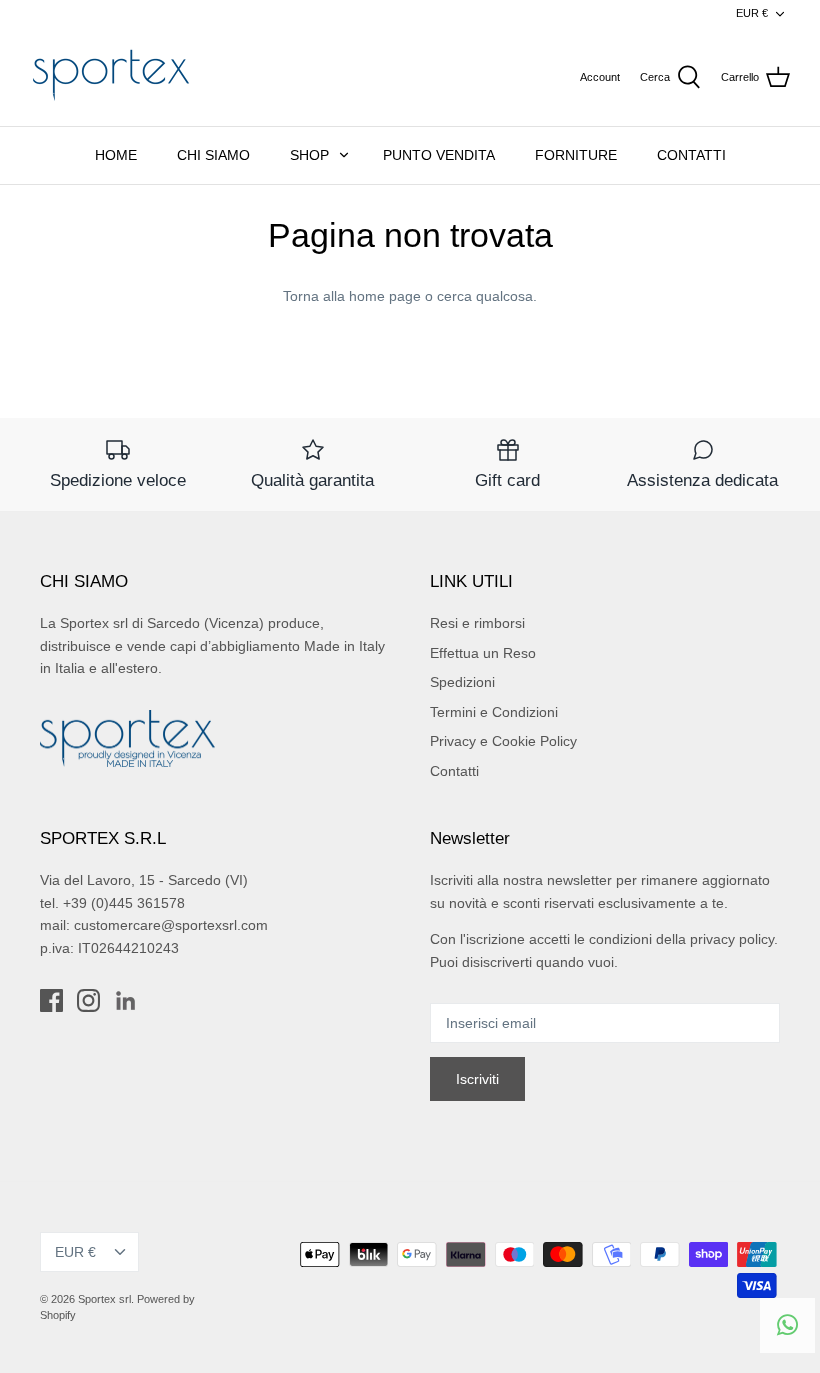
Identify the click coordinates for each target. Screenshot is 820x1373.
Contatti (454, 771)
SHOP (309, 155)
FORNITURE (576, 155)
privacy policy (732, 939)
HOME (116, 155)
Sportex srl (104, 1299)
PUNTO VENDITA (439, 155)
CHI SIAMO (213, 155)
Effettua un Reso (483, 653)
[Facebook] (51, 1000)
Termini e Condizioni (494, 712)
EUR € (752, 13)
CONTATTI (691, 155)
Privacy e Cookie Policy (503, 741)
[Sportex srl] (110, 77)
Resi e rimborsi (477, 623)
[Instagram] (88, 1000)
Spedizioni (462, 682)
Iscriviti (477, 1079)
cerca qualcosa (485, 296)
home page (385, 296)
